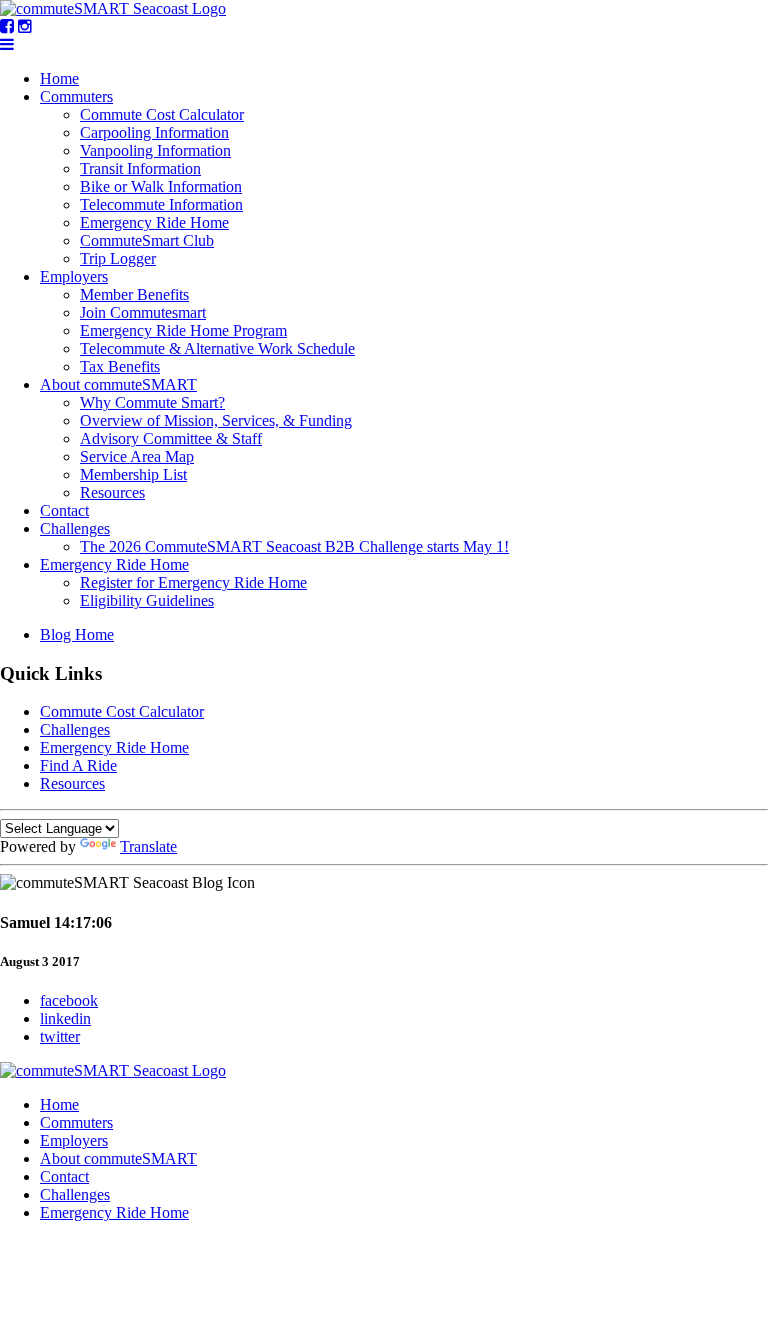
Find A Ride (78, 765)
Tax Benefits (120, 366)
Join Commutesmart (143, 312)
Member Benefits (134, 294)
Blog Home (77, 634)
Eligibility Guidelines (147, 600)
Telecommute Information (161, 204)
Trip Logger (118, 258)
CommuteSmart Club (147, 240)
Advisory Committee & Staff (171, 438)
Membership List (133, 474)
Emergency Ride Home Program (183, 330)
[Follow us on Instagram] (25, 26)
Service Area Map (137, 456)
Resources (112, 492)
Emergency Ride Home (154, 222)
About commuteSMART (118, 384)
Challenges (75, 528)
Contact (64, 510)
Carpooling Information (154, 132)
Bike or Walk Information (161, 186)
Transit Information (140, 168)
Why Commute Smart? (152, 402)
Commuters (76, 96)
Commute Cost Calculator (162, 114)
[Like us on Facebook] (7, 26)
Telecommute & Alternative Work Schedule (217, 348)
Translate (148, 846)
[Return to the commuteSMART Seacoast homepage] (113, 8)
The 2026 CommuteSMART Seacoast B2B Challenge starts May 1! (294, 546)
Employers (74, 276)
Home (59, 78)
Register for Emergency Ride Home (193, 582)
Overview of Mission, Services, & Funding (216, 420)
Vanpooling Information (155, 150)
